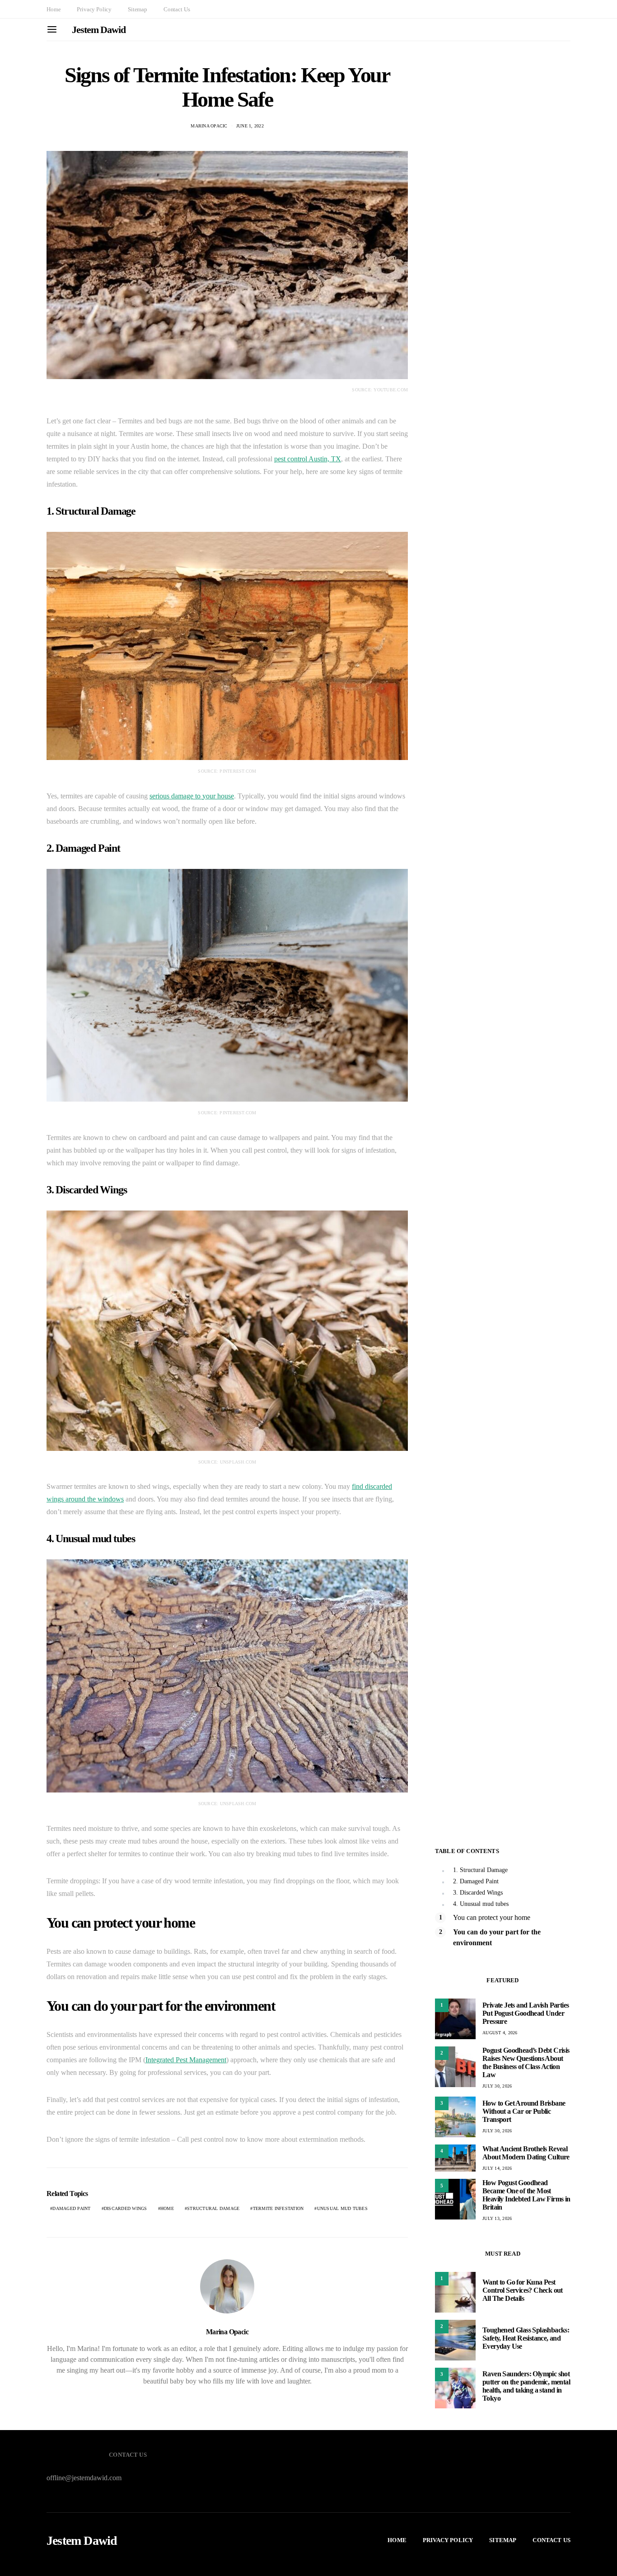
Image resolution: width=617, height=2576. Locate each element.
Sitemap (138, 9)
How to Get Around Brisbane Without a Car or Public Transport (524, 2111)
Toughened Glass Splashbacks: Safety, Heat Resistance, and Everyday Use (526, 2338)
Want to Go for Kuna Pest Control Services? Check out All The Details (523, 2290)
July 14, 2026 (497, 2168)
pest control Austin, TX (308, 459)
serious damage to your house (192, 796)
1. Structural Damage (480, 1870)
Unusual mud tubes (342, 2208)
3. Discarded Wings (478, 1893)
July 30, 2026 (497, 2086)
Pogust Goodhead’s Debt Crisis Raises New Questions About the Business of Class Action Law (526, 2062)
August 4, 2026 (500, 2033)
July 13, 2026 (497, 2218)
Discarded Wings (126, 2208)
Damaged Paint (71, 2208)
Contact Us (177, 9)
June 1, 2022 (250, 126)
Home (54, 9)
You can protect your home (492, 1917)
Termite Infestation (278, 2208)
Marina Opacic (209, 126)
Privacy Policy (94, 9)
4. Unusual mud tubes (481, 1904)
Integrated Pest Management (186, 2060)
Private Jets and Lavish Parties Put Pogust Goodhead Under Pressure (526, 2013)
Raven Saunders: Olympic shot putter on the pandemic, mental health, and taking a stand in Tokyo (526, 2386)
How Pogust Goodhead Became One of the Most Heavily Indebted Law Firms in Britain (526, 2195)
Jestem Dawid (99, 30)
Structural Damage (213, 2208)
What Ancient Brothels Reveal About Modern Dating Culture (526, 2153)
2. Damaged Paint (476, 1881)
